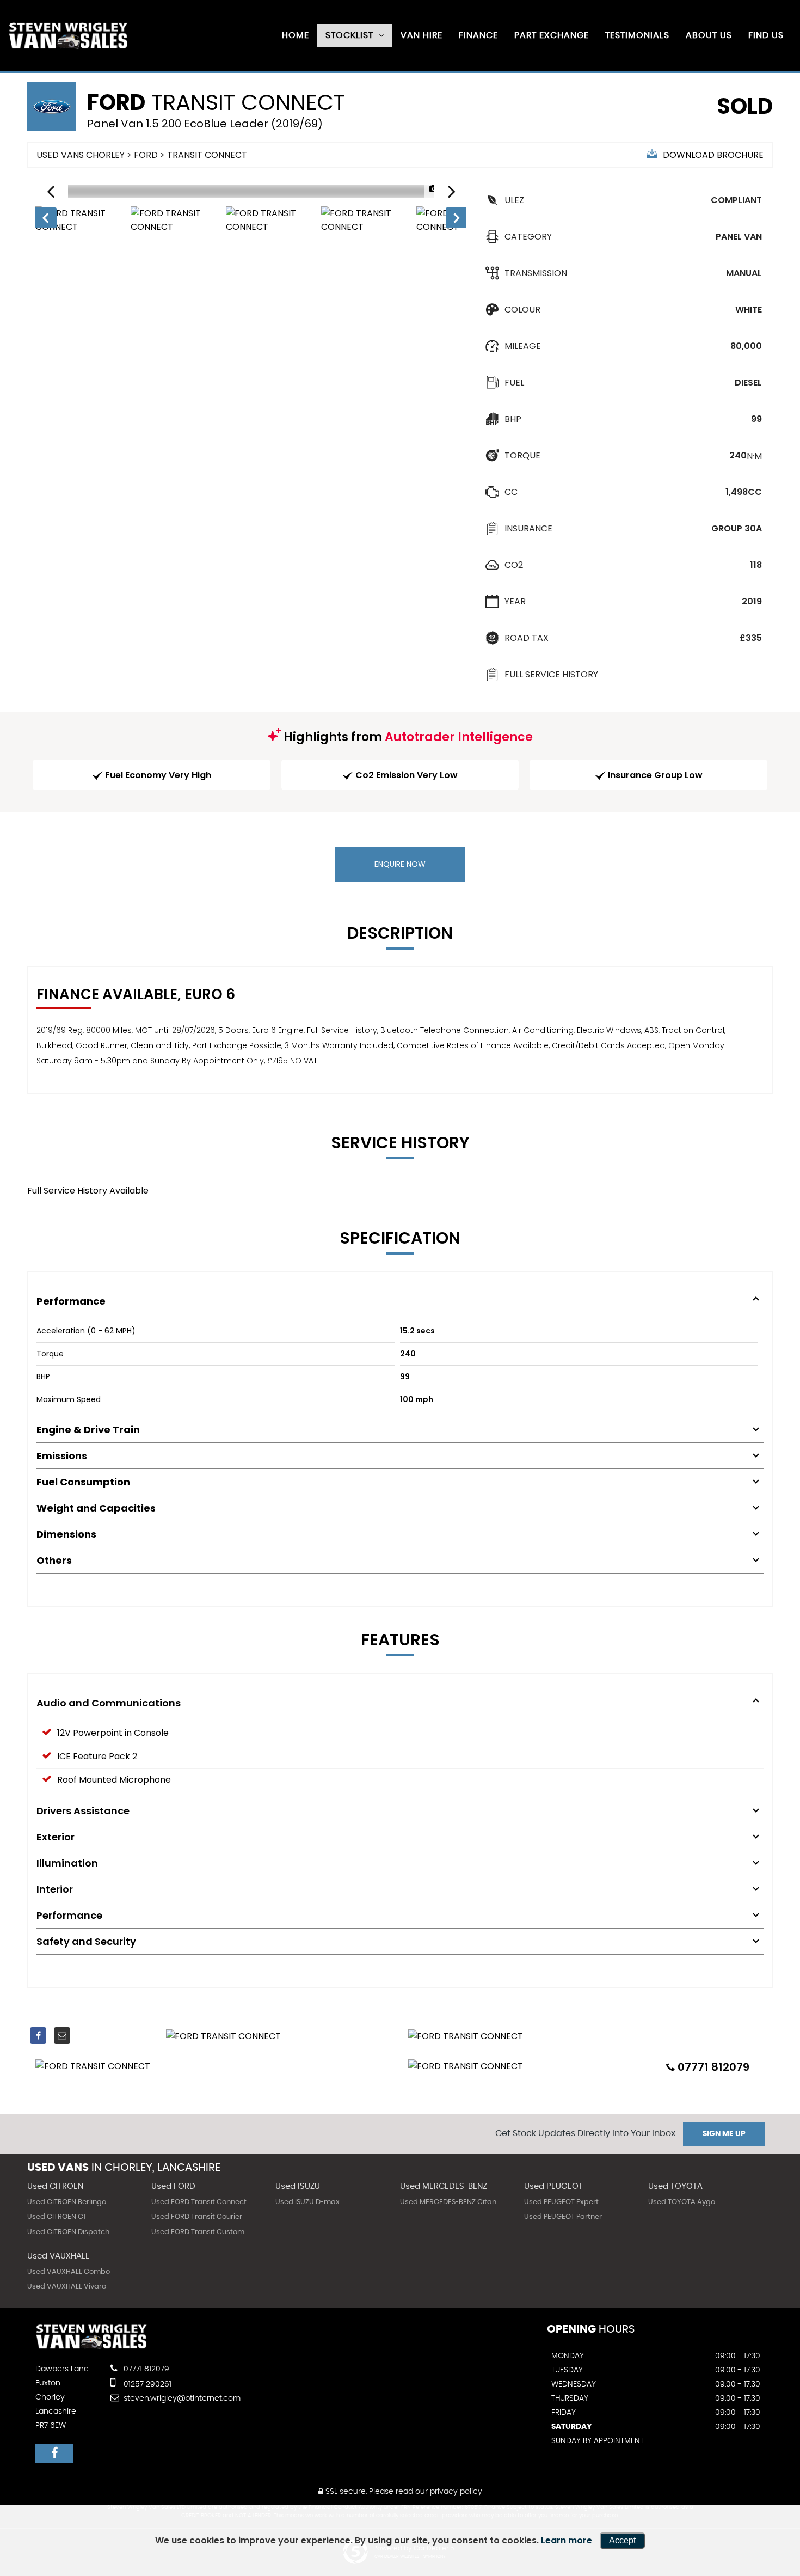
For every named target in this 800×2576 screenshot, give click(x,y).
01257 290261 (146, 2384)
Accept (622, 2540)
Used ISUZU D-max (307, 2202)
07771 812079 (145, 2369)
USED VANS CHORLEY (81, 155)
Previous (45, 220)
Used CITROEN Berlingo (67, 2202)
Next (457, 220)
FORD (146, 155)
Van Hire (421, 35)
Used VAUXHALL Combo (69, 2272)
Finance (478, 35)
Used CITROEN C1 (56, 2217)
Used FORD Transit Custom (198, 2232)
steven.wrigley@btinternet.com (181, 2398)
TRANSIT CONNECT (207, 155)
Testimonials (637, 35)
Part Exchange (552, 35)
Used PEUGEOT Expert (561, 2202)
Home (296, 35)
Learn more (567, 2540)
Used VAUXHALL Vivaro (67, 2287)
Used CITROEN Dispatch (68, 2232)
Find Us (766, 35)
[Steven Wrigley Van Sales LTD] (68, 36)
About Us (709, 35)
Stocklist (349, 35)
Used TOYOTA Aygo (682, 2202)
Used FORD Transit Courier (197, 2217)
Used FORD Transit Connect (199, 2202)
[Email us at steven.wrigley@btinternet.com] (62, 2036)
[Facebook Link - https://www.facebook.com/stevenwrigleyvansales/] (38, 2036)
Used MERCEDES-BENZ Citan (448, 2202)
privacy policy (456, 2492)
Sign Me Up (724, 2134)
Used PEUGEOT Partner (563, 2217)
